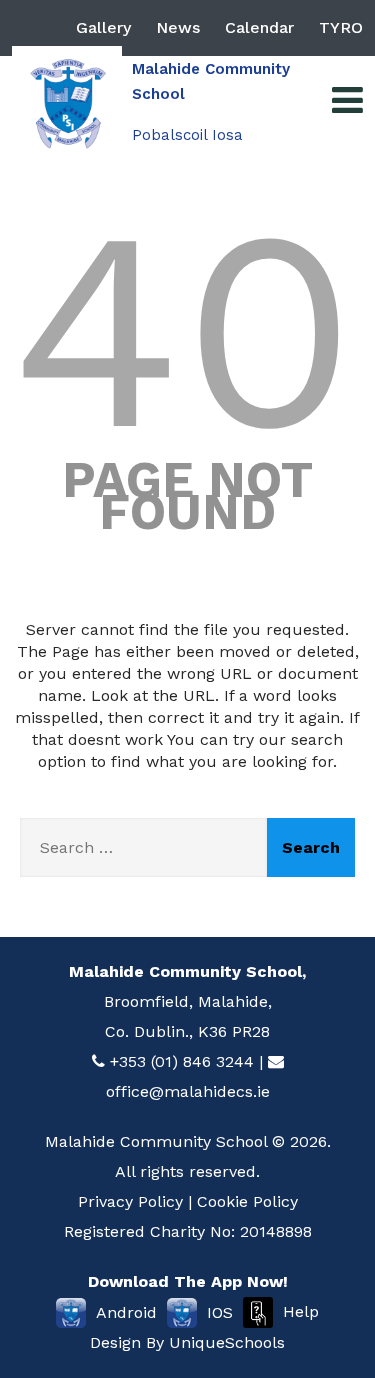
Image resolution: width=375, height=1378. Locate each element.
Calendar (259, 27)
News (178, 27)
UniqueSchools (227, 1342)
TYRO (341, 27)
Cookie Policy (247, 1201)
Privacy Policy (130, 1201)
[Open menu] (347, 101)
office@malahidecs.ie (188, 1091)
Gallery (103, 27)
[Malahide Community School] (67, 101)
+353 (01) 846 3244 (182, 1061)
